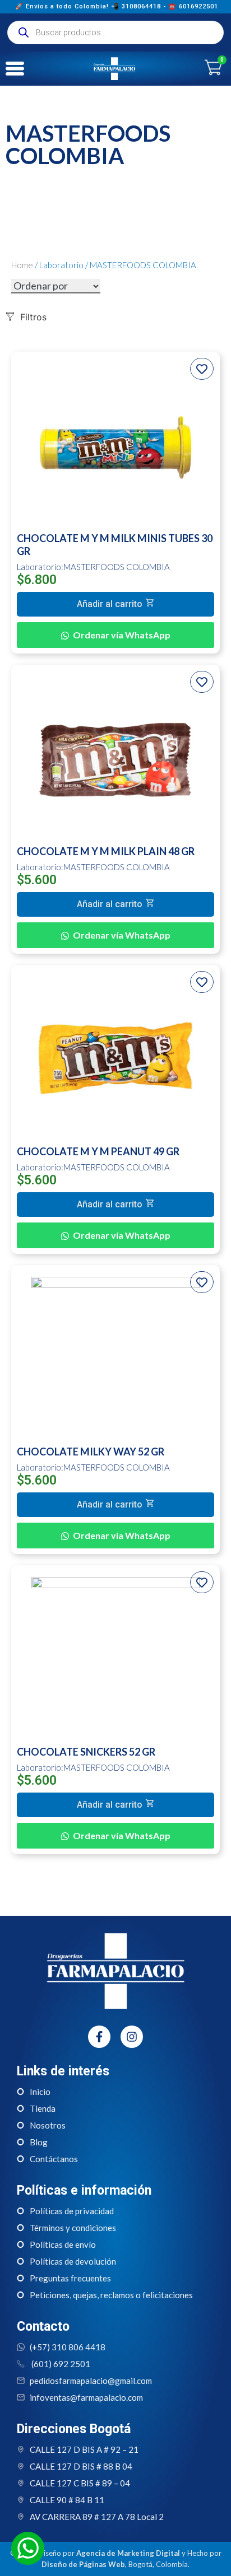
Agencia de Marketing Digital (128, 2553)
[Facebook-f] (99, 2037)
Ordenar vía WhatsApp (122, 635)
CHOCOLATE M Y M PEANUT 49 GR (98, 1151)
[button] (115, 604)
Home (22, 265)
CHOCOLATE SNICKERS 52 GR (86, 1752)
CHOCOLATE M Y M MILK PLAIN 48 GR (106, 851)
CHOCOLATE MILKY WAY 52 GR (91, 1452)
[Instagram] (132, 2037)
